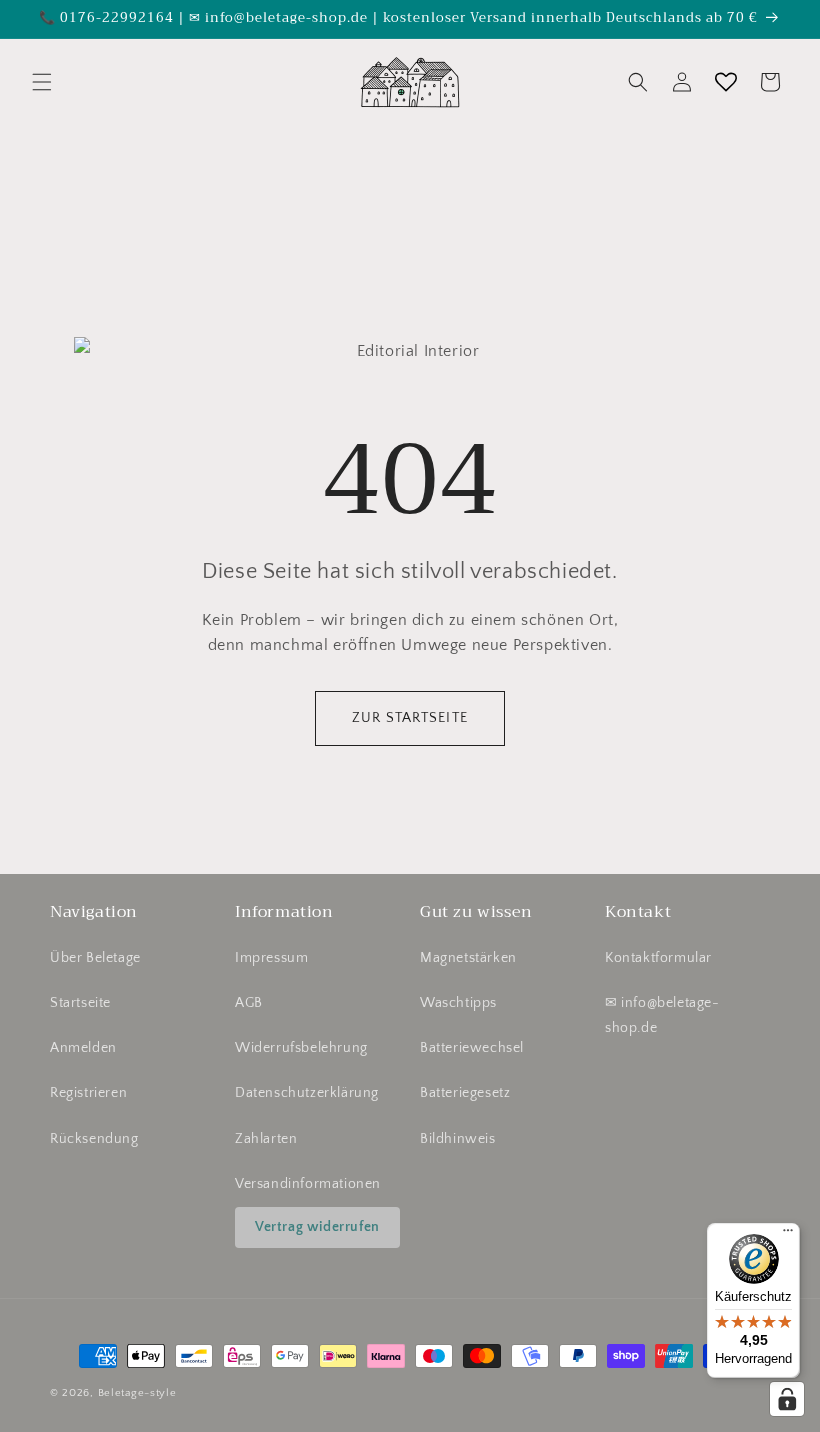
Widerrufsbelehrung (301, 1048)
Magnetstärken (468, 958)
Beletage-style (137, 1393)
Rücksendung (94, 1139)
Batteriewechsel (472, 1048)
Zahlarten (266, 1139)
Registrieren (88, 1093)
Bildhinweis (458, 1139)
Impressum (271, 958)
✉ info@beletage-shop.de (662, 1015)
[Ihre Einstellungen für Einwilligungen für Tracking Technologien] (787, 1399)
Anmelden (83, 1048)
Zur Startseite (410, 718)
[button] (42, 82)
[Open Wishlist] (726, 82)
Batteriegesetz (465, 1093)
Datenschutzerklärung (307, 1093)
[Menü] (788, 1235)
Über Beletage (95, 958)
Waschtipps (458, 1003)
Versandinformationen (308, 1184)
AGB (249, 1003)
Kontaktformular (658, 958)
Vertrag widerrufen (317, 1227)
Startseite (80, 1003)
